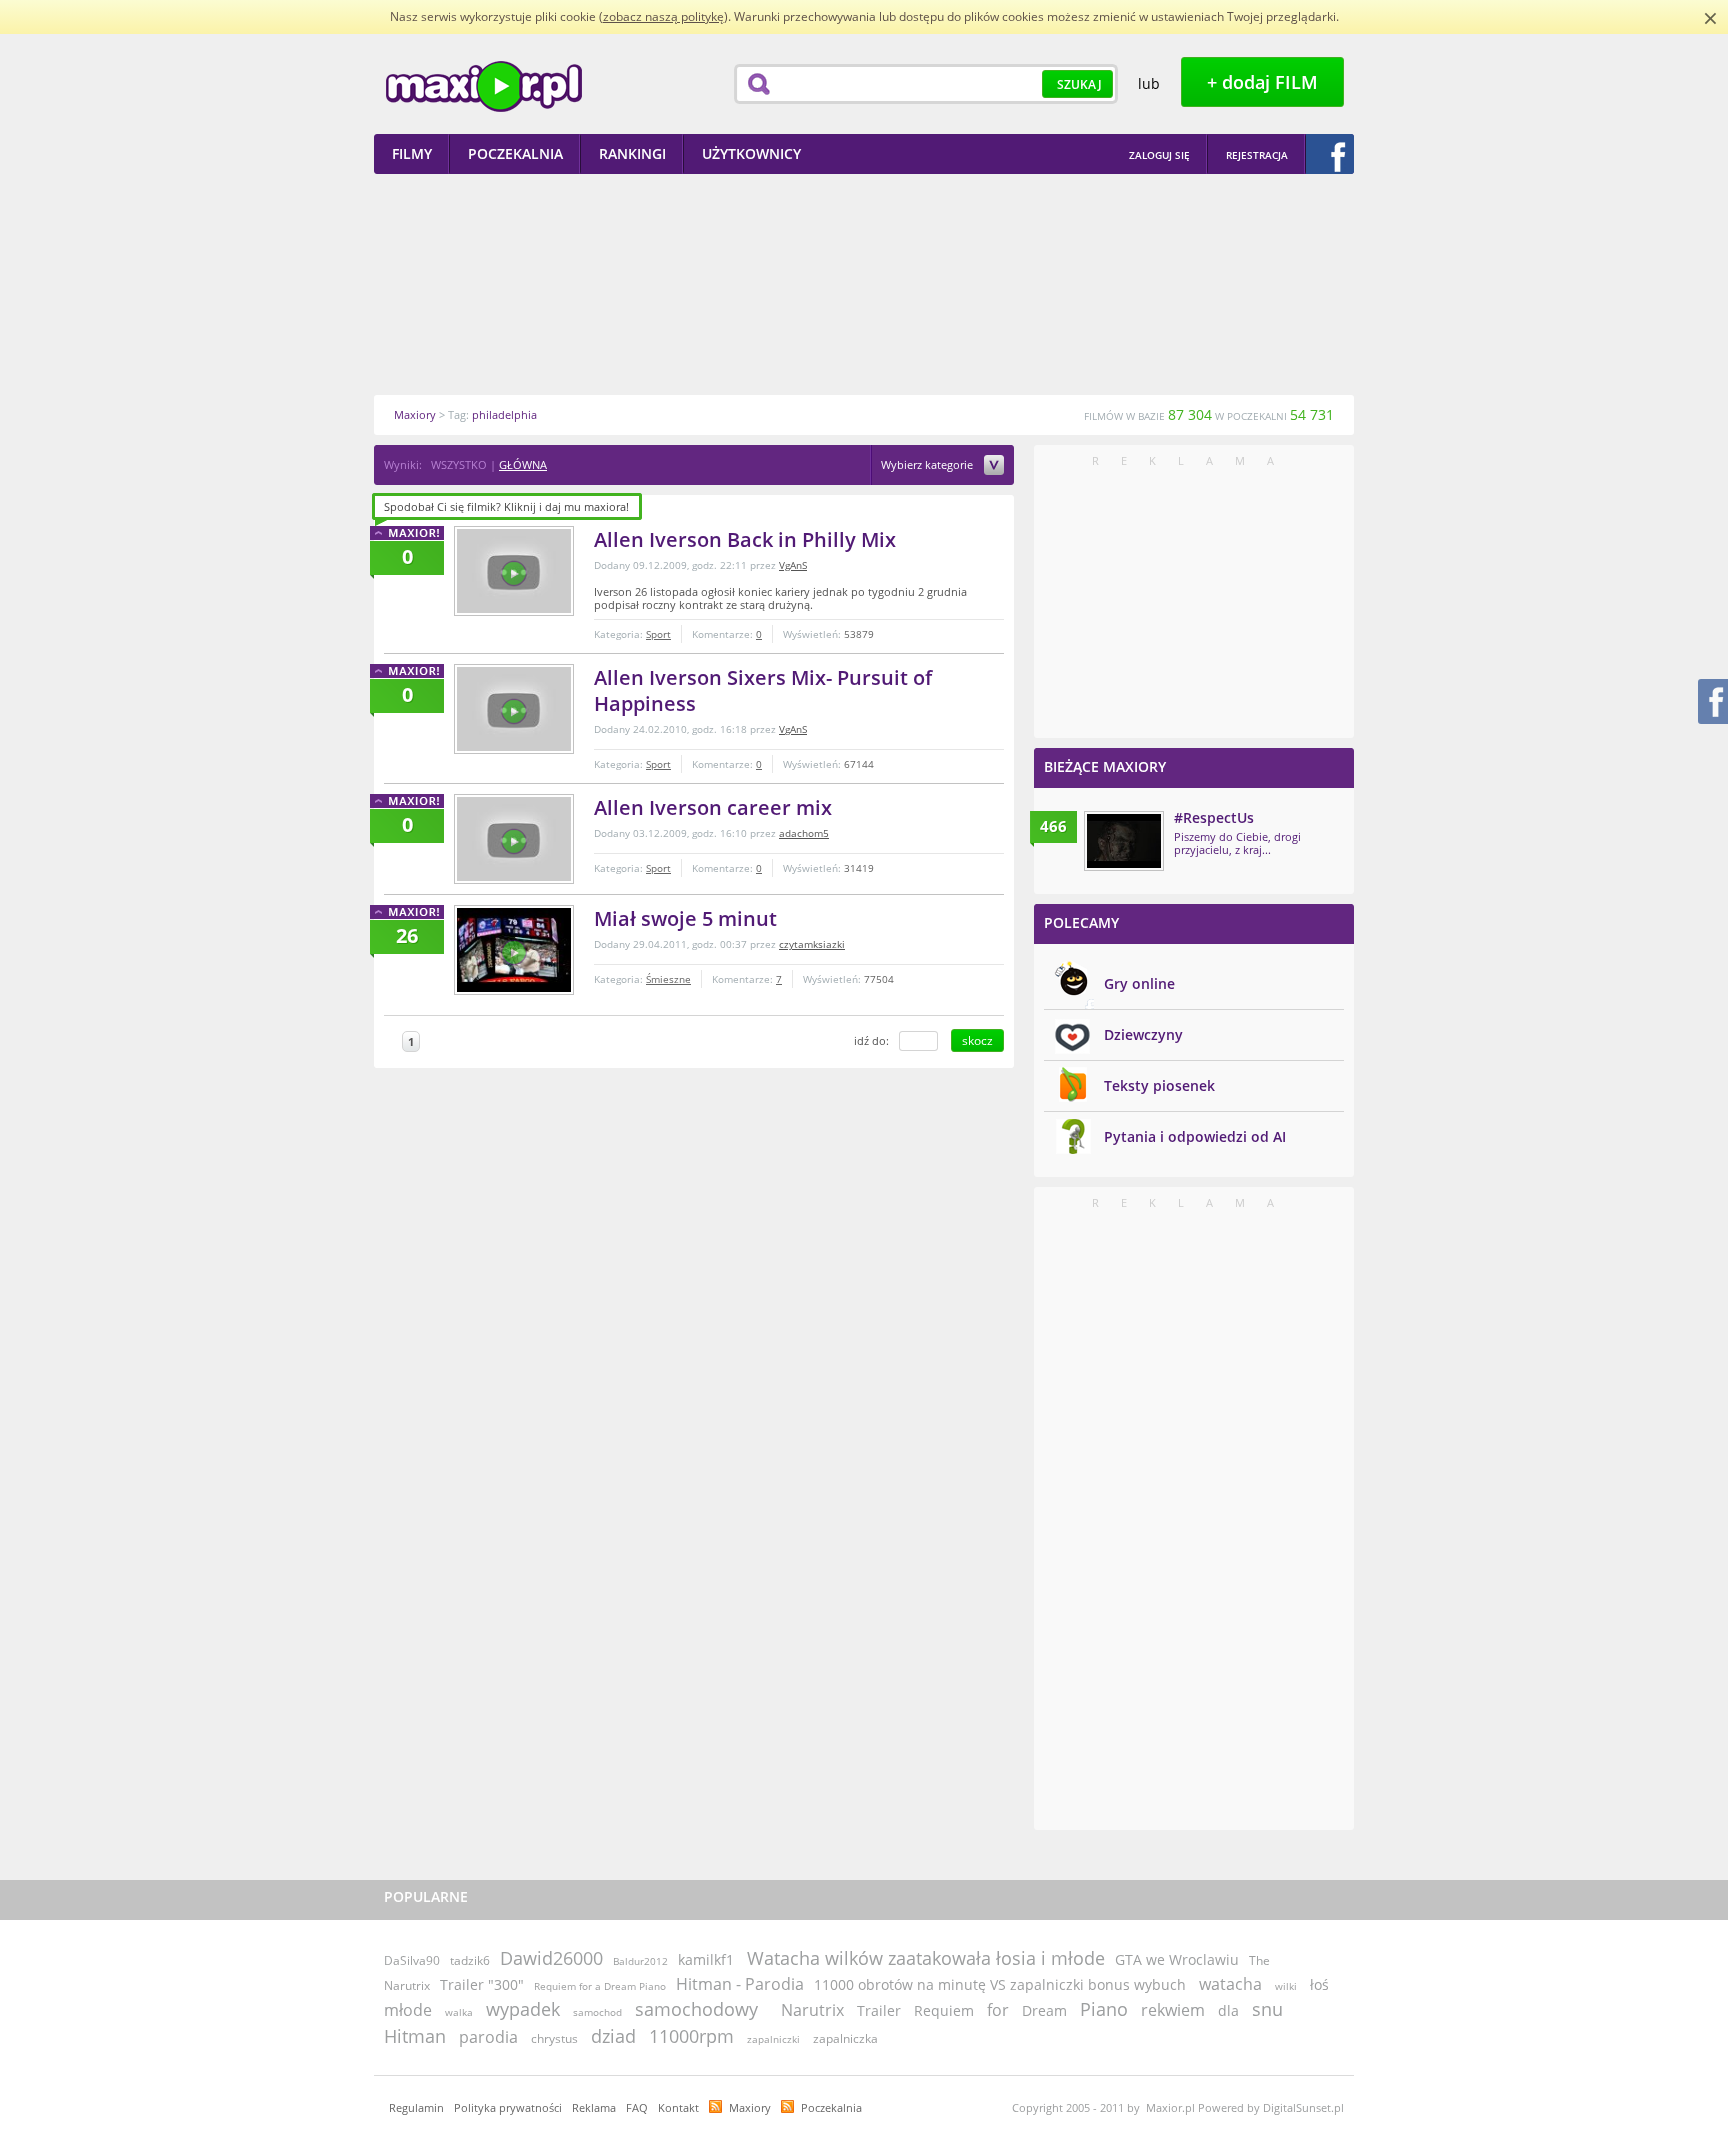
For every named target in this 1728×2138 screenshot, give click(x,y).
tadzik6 (470, 1960)
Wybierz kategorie (928, 465)
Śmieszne (668, 979)
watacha (1230, 1984)
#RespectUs (1214, 817)
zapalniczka (845, 2038)
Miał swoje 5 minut (685, 918)
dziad (613, 2036)
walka (459, 2012)
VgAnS (793, 565)
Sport (658, 634)
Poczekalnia (831, 2107)
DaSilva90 (412, 1960)
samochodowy (696, 2009)
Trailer (879, 2010)
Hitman (415, 2036)
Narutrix (812, 2010)
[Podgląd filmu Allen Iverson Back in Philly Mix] (514, 571)
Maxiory (750, 2107)
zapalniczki (773, 2039)
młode (408, 2010)
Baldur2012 (640, 1961)
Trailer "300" (482, 1984)
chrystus (554, 2038)
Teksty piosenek (1159, 1085)
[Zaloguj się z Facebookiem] (1330, 154)
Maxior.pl (484, 86)
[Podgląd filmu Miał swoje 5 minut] (514, 950)
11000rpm (691, 2036)
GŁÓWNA (523, 464)
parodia (488, 2037)
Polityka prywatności (508, 2107)
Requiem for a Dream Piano (600, 1986)
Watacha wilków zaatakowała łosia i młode (926, 1958)
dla (1228, 2010)
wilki (1286, 1986)
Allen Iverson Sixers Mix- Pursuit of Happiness (763, 690)
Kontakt (678, 2107)
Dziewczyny (1143, 1034)
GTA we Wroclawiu (1177, 1959)
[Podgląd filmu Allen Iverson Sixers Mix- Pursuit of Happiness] (514, 709)
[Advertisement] (864, 284)
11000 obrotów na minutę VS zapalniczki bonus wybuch (1000, 1984)
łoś (1319, 1984)
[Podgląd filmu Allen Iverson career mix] (514, 839)
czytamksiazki (812, 944)
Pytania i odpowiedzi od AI (1195, 1136)
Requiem (944, 2010)
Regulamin (416, 2107)
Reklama (594, 2107)
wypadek (523, 2009)
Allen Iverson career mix (713, 807)
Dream (1044, 2010)
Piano (1104, 2009)
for (998, 2010)
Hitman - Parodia (740, 1984)
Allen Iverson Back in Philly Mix (745, 539)
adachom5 (804, 833)
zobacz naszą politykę (663, 16)
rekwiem (1173, 2010)
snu (1267, 2009)
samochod (597, 2012)
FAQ (637, 2107)
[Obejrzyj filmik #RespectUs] (1124, 841)
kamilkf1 (706, 1959)
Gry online (1139, 983)
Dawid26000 (551, 1958)
